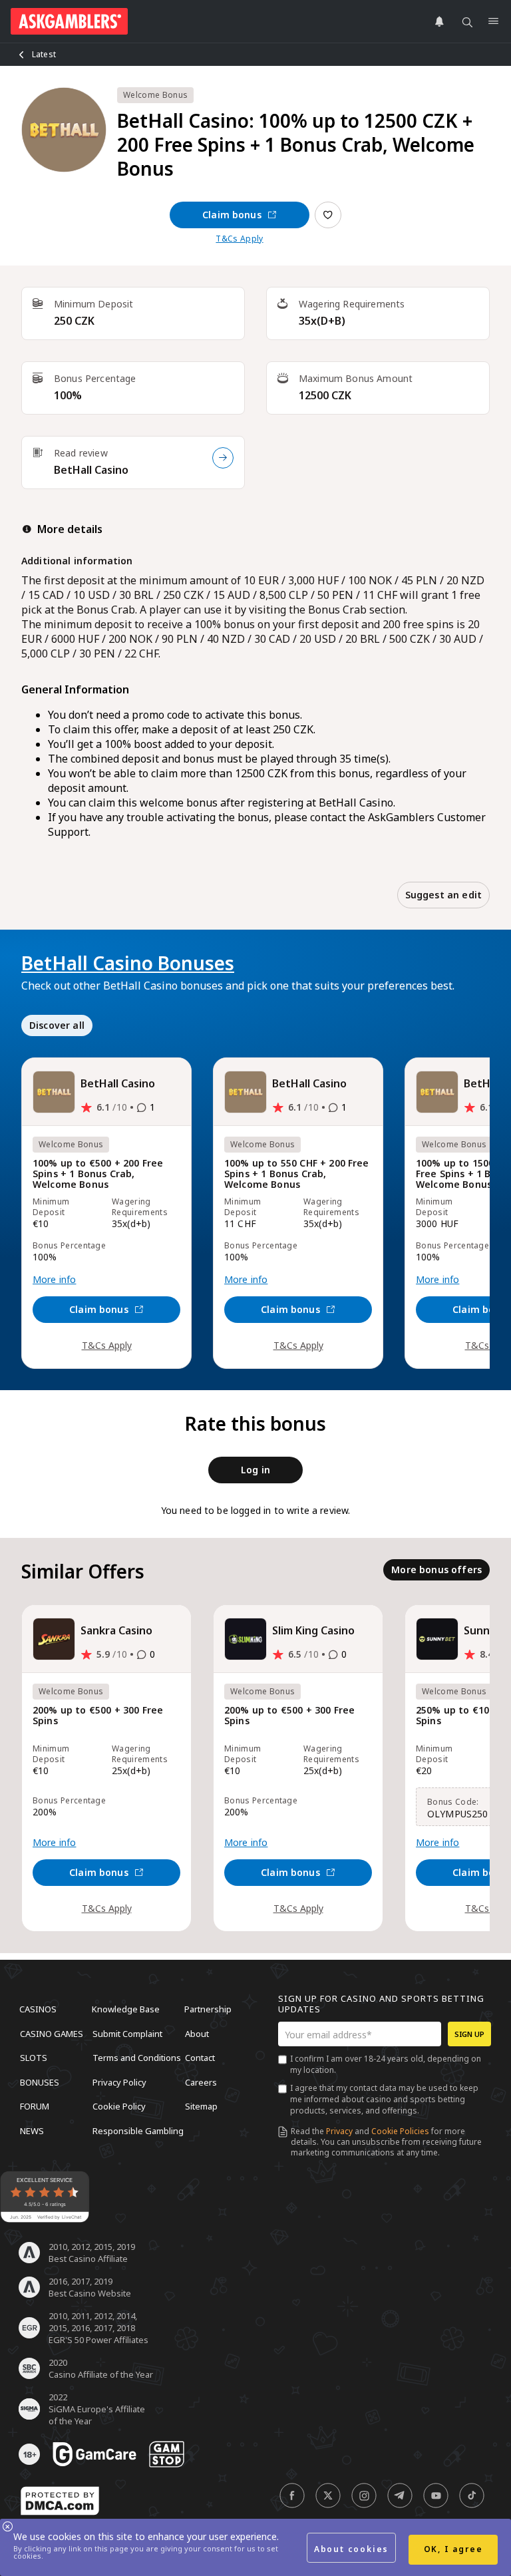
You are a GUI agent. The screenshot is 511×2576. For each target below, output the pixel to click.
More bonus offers (436, 1569)
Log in (255, 1470)
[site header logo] (69, 21)
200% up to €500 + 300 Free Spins (98, 1716)
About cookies (351, 2549)
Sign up (469, 2034)
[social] (292, 2495)
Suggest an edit (443, 895)
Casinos (38, 2009)
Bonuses (40, 2082)
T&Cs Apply (239, 239)
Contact (200, 2058)
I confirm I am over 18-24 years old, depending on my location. (386, 2064)
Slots (34, 2058)
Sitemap (201, 2106)
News (32, 2130)
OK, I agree (453, 2549)
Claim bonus (232, 215)
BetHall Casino (91, 470)
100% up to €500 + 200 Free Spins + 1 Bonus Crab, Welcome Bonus (98, 1174)
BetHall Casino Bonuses (128, 963)
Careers (201, 2082)
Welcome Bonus (155, 95)
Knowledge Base (126, 2009)
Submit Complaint (127, 2033)
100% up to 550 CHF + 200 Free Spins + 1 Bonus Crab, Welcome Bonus (297, 1174)
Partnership (208, 2009)
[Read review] (223, 458)
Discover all (57, 1025)
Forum (35, 2106)
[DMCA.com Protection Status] (60, 2501)
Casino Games (52, 2033)
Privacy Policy (119, 2082)
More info (54, 1280)
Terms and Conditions (137, 2058)
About (197, 2033)
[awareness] (94, 2454)
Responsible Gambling (138, 2130)
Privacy (339, 2131)
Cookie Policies (400, 2131)
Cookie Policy (119, 2106)
